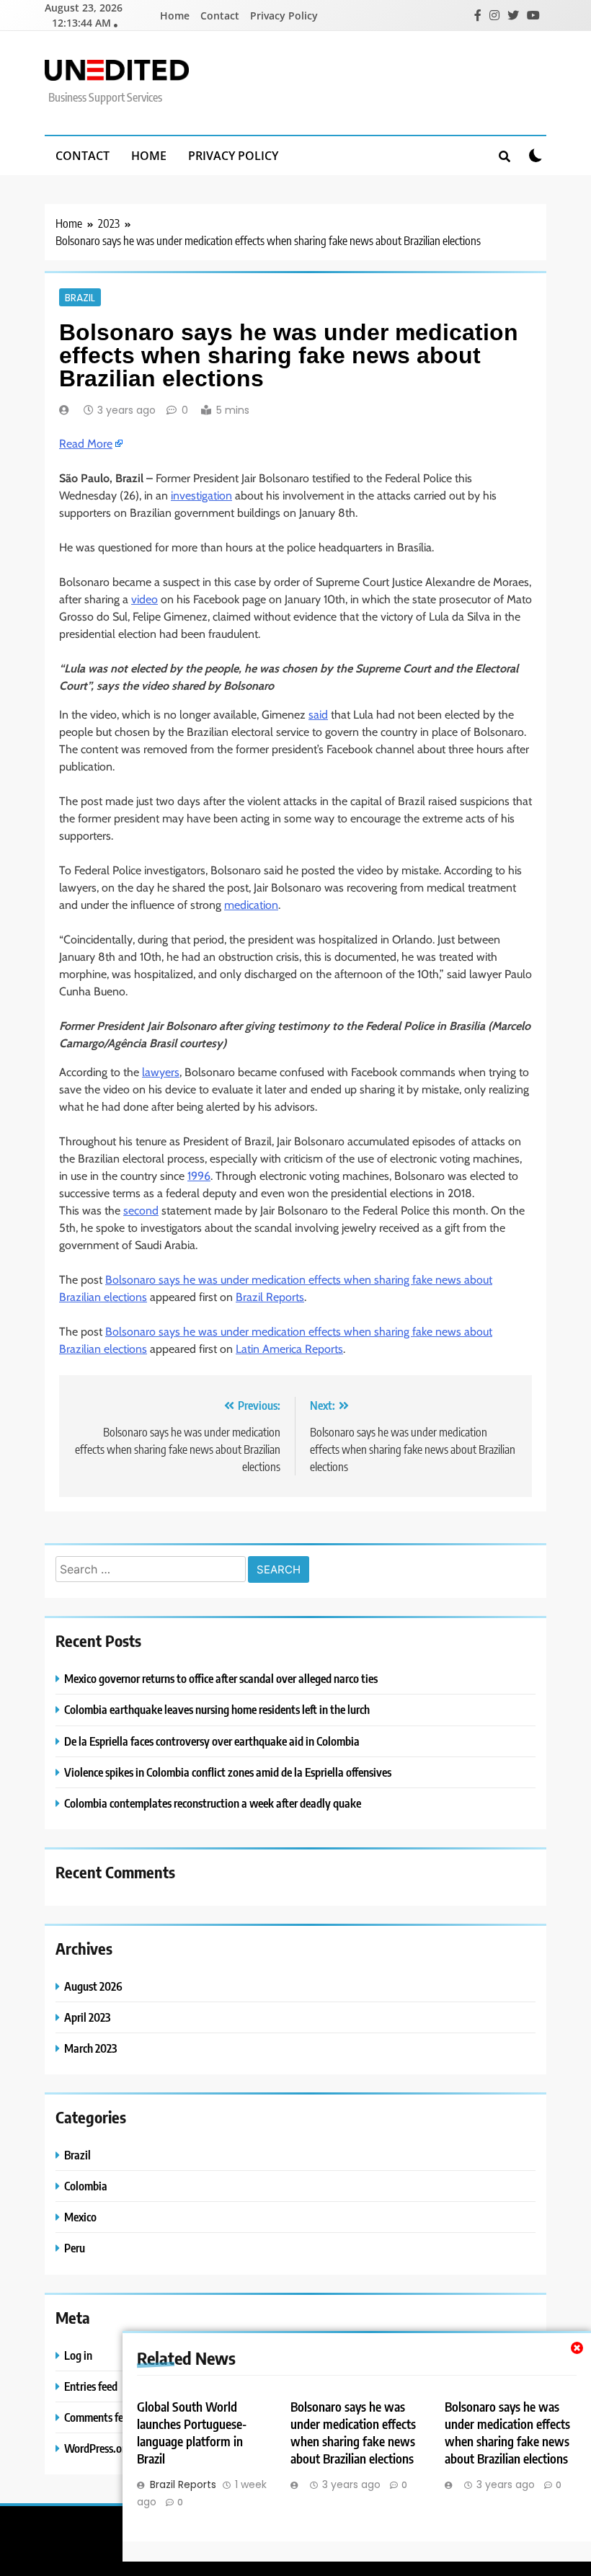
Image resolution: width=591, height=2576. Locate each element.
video (145, 599)
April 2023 (87, 2017)
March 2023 (90, 2048)
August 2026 (93, 1986)
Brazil (80, 297)
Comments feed (99, 2417)
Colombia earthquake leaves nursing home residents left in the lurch (217, 1709)
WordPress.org (98, 2448)
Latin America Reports (289, 1349)
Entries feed (91, 2386)
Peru (75, 2248)
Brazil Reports (270, 1297)
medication (251, 905)
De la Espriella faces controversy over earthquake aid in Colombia (212, 1741)
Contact (220, 15)
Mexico (80, 2217)
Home (175, 15)
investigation (201, 496)
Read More (86, 444)
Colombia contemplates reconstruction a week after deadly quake (213, 1803)
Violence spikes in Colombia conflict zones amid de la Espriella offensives (228, 1772)
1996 (199, 1176)
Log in (78, 2355)
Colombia (86, 2186)
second (141, 1211)
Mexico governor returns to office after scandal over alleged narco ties (221, 1678)
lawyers (161, 1072)
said (318, 715)
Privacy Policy (284, 15)
